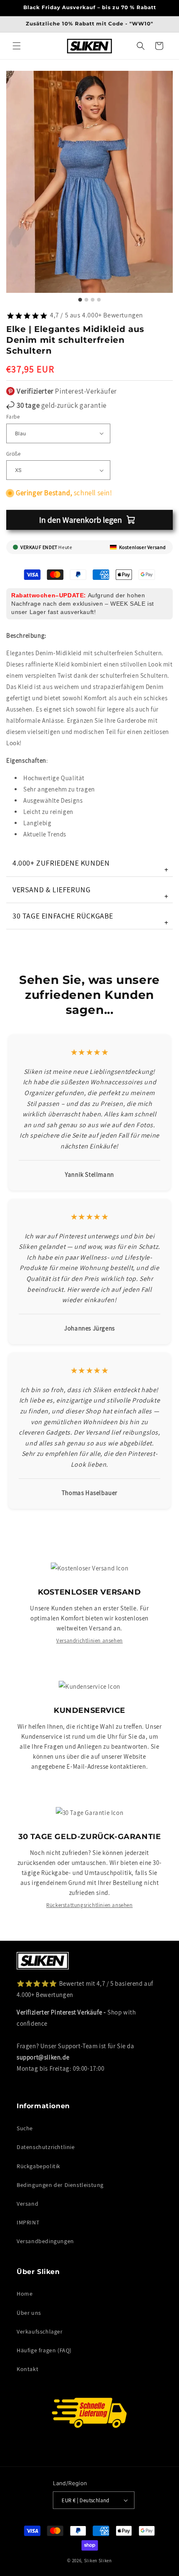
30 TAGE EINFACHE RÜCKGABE (91, 919)
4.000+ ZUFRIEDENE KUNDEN (91, 866)
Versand (27, 2204)
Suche (25, 2128)
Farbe (13, 417)
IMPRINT (28, 2222)
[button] (17, 46)
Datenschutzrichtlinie (46, 2147)
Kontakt (27, 2369)
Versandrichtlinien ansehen (89, 1641)
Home (25, 2294)
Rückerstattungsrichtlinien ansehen (89, 1905)
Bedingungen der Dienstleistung (60, 2185)
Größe (13, 454)
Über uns (29, 2313)
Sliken (91, 2561)
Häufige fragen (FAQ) (44, 2350)
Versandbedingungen (45, 2241)
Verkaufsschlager (40, 2331)
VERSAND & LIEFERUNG (91, 893)
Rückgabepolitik (39, 2166)
